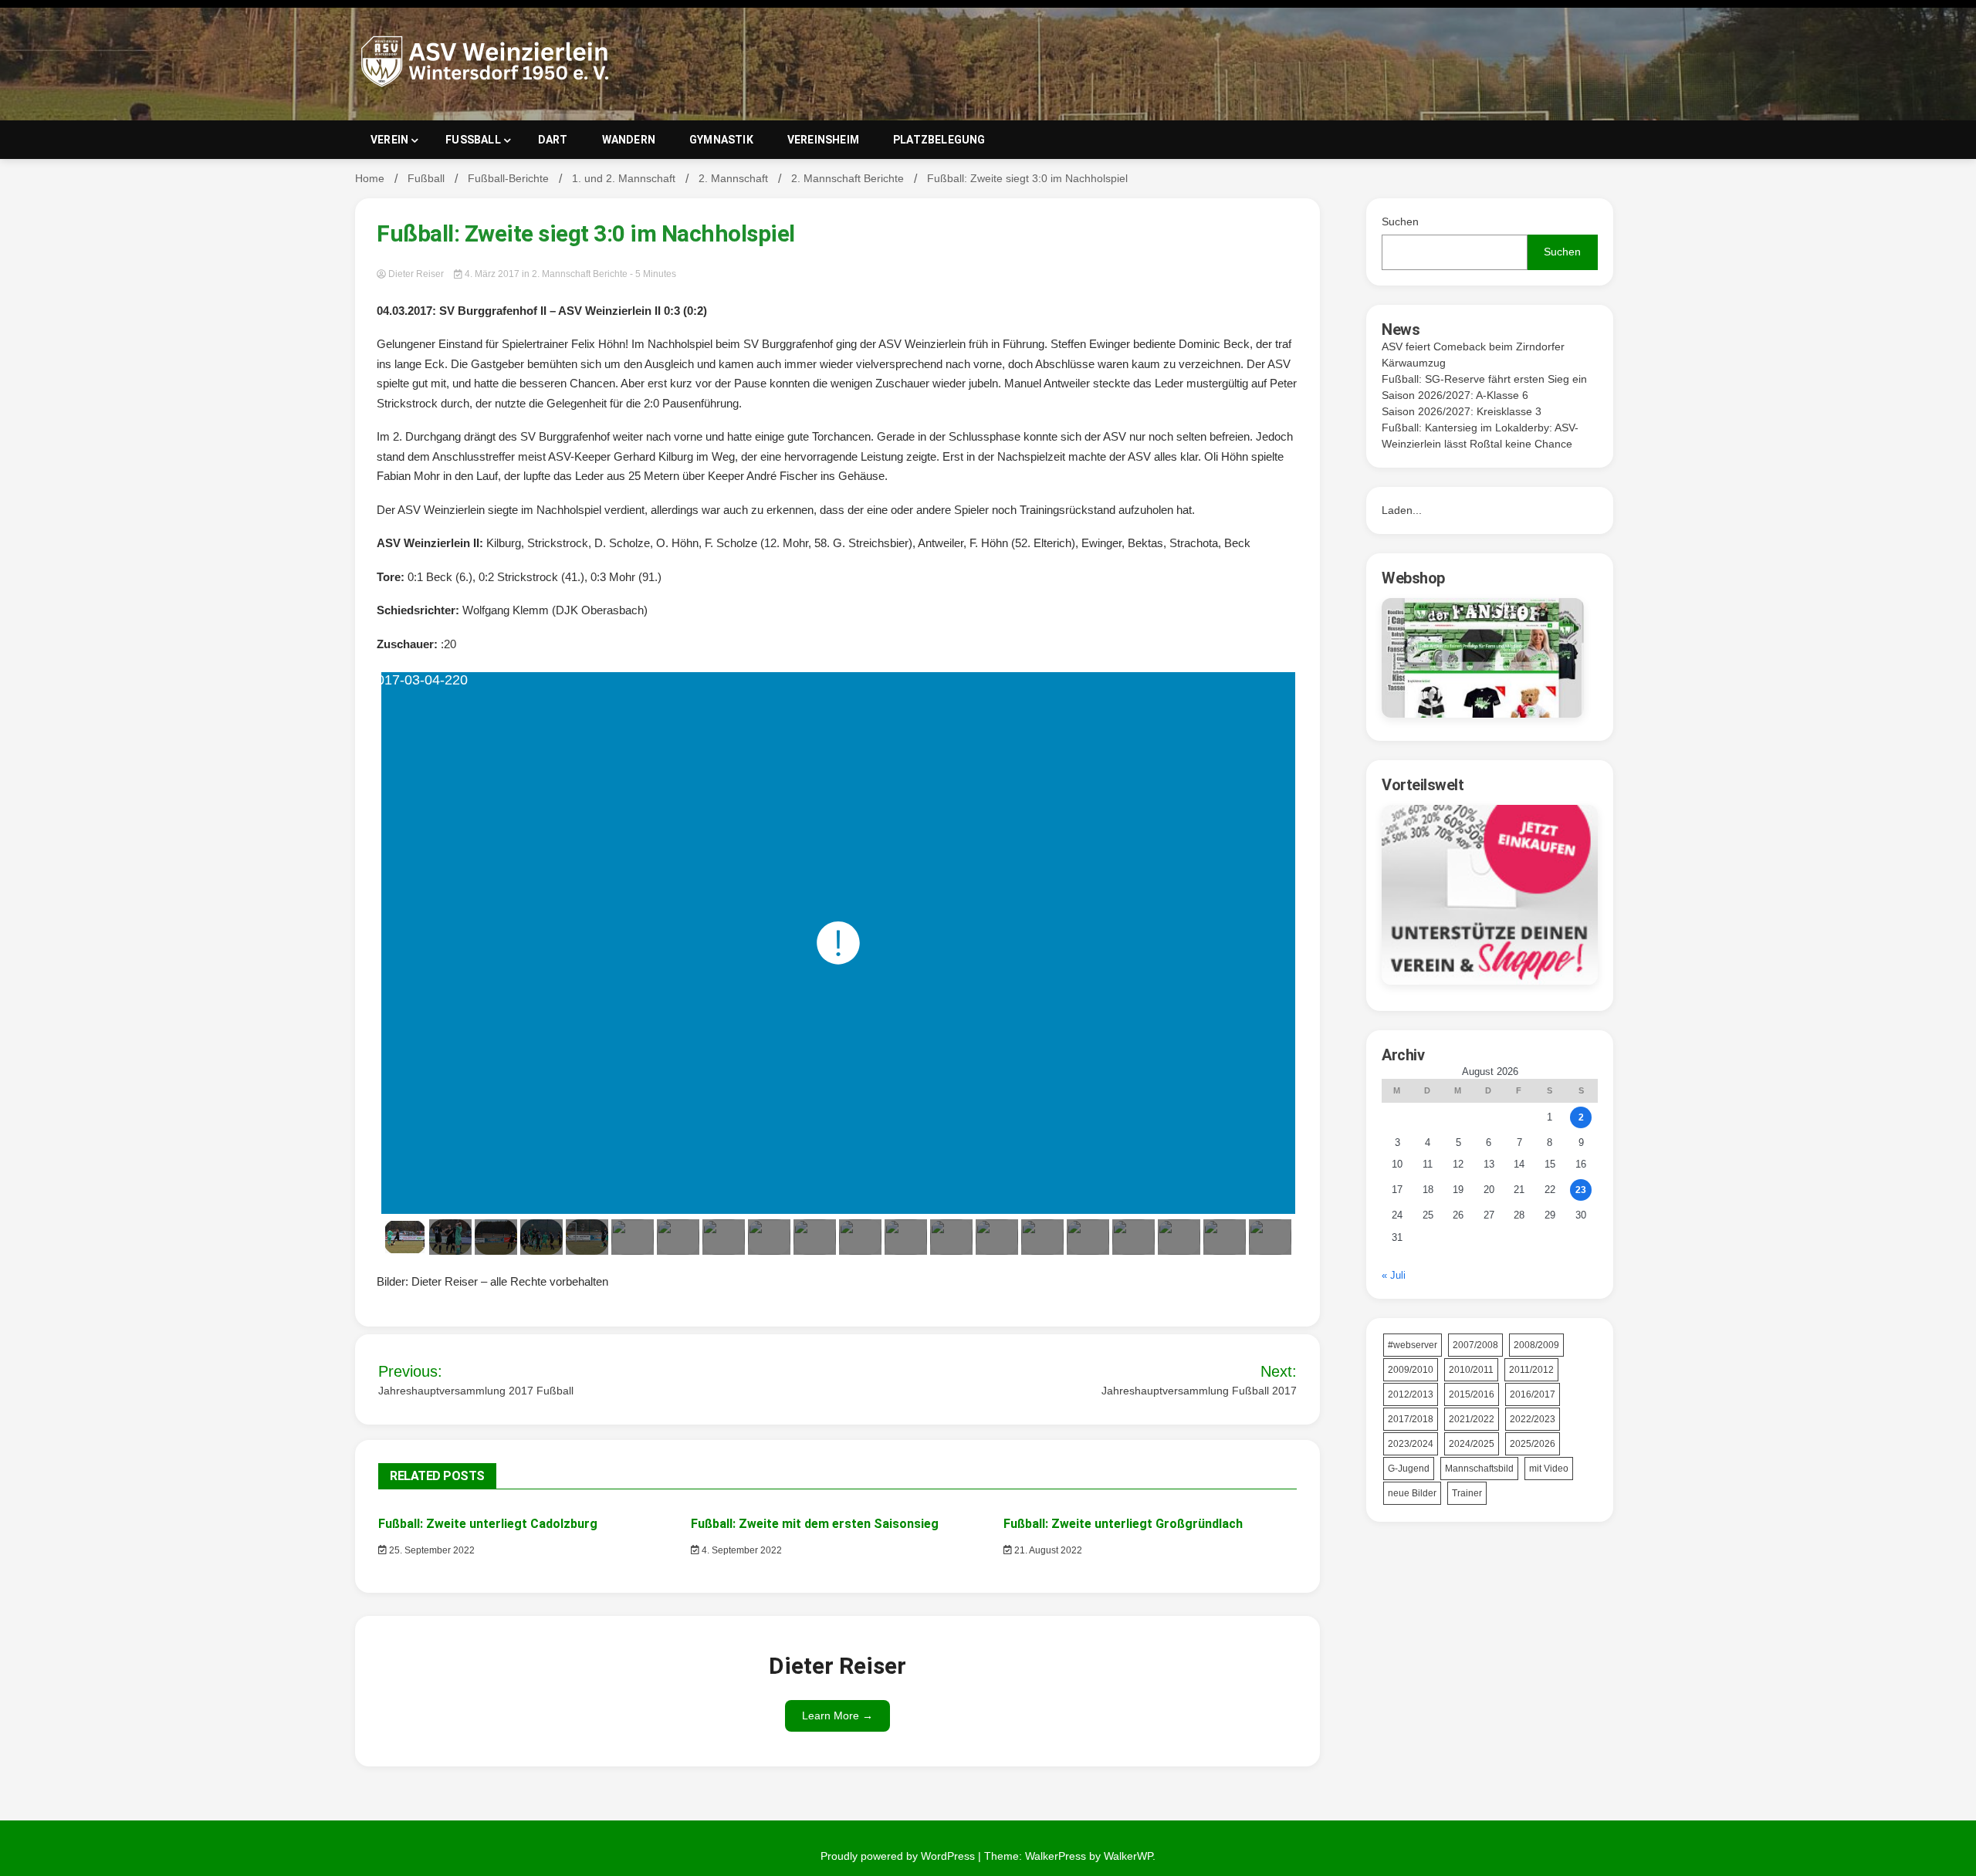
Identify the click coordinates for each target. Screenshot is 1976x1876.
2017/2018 (1411, 1419)
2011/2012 (1531, 1370)
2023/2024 (1411, 1444)
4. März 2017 (492, 274)
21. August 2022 (1047, 1550)
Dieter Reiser (416, 274)
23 (1581, 1190)
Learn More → (837, 1715)
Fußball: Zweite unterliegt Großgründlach (1123, 1524)
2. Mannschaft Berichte (580, 274)
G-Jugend (1409, 1469)
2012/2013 (1411, 1394)
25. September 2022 (431, 1550)
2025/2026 (1533, 1444)
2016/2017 (1533, 1394)
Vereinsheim (823, 140)
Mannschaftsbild (1479, 1469)
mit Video (1549, 1469)
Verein (389, 140)
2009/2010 (1411, 1370)
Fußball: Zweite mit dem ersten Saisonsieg (815, 1524)
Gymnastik (721, 140)
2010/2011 (1471, 1370)
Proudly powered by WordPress (899, 1856)
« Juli (1394, 1275)
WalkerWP (1128, 1856)
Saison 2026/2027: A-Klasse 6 (1455, 395)
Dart (553, 140)
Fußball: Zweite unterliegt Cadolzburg (488, 1524)
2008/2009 (1536, 1345)
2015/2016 (1472, 1394)
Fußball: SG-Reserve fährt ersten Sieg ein (1484, 379)
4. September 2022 (741, 1550)
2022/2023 (1533, 1419)
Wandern (629, 140)
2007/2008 (1475, 1345)
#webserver (1413, 1345)
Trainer (1467, 1493)
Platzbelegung (939, 140)
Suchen (1400, 221)
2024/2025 (1472, 1444)
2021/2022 (1472, 1419)
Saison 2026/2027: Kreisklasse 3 (1462, 411)
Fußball (473, 140)
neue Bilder (1412, 1493)
